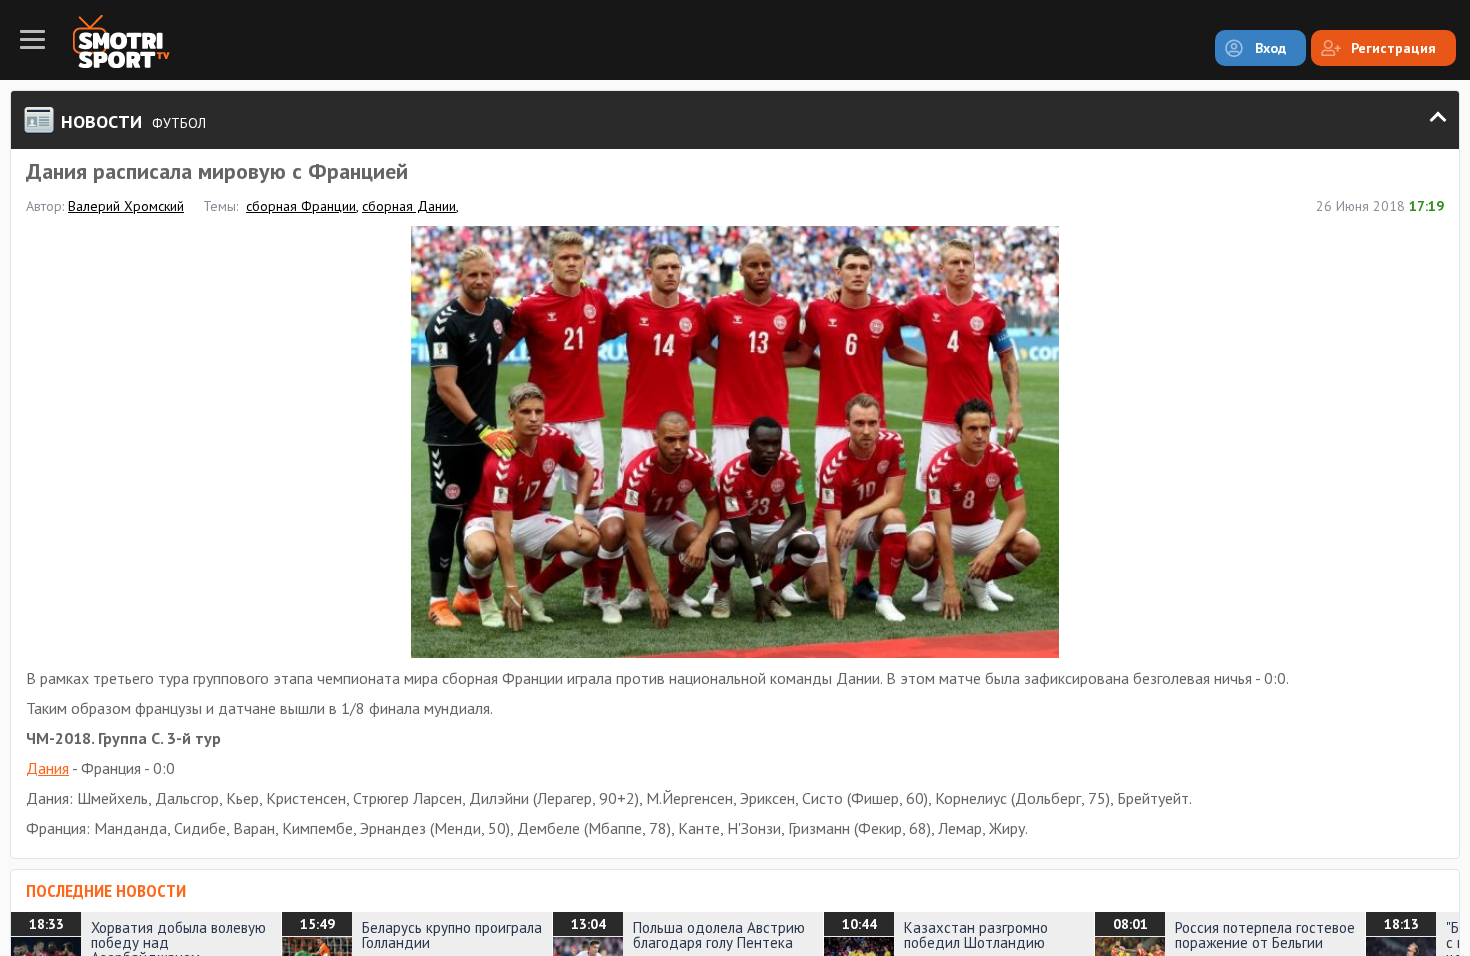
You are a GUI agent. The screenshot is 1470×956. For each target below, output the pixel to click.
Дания (47, 768)
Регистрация (1393, 48)
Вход (1270, 48)
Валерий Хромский (126, 206)
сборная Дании (409, 206)
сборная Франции (301, 206)
